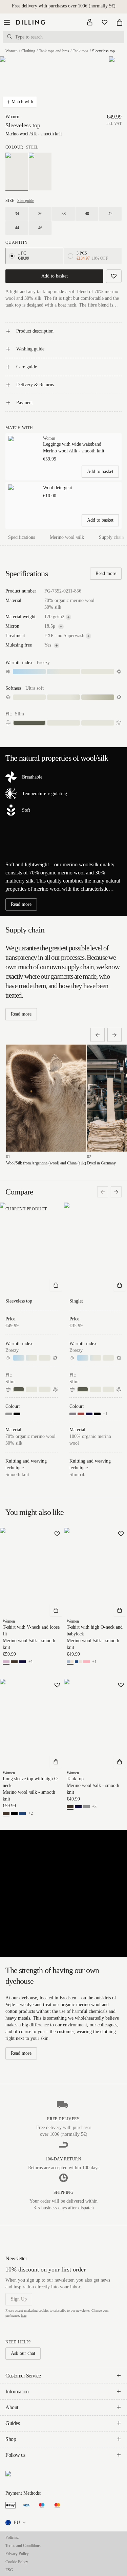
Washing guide (30, 349)
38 (64, 214)
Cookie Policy (17, 2562)
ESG (9, 2570)
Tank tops (81, 51)
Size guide (26, 201)
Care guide (27, 367)
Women (12, 51)
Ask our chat (23, 2353)
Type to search (29, 37)
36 (40, 214)
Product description (35, 331)
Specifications (22, 537)
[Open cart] (120, 22)
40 (87, 214)
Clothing (28, 51)
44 (17, 228)
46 (40, 228)
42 (110, 214)
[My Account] (90, 22)
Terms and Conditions (23, 2546)
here (24, 2316)
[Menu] (7, 22)
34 (17, 214)
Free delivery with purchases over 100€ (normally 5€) (64, 6)
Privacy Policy (17, 2554)
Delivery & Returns (35, 385)
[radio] (12, 256)
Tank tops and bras (54, 51)
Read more (106, 573)
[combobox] (16, 2523)
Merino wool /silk (67, 537)
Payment (25, 403)
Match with (22, 102)
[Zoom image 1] (20, 85)
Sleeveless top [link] (103, 51)
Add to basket (55, 276)
